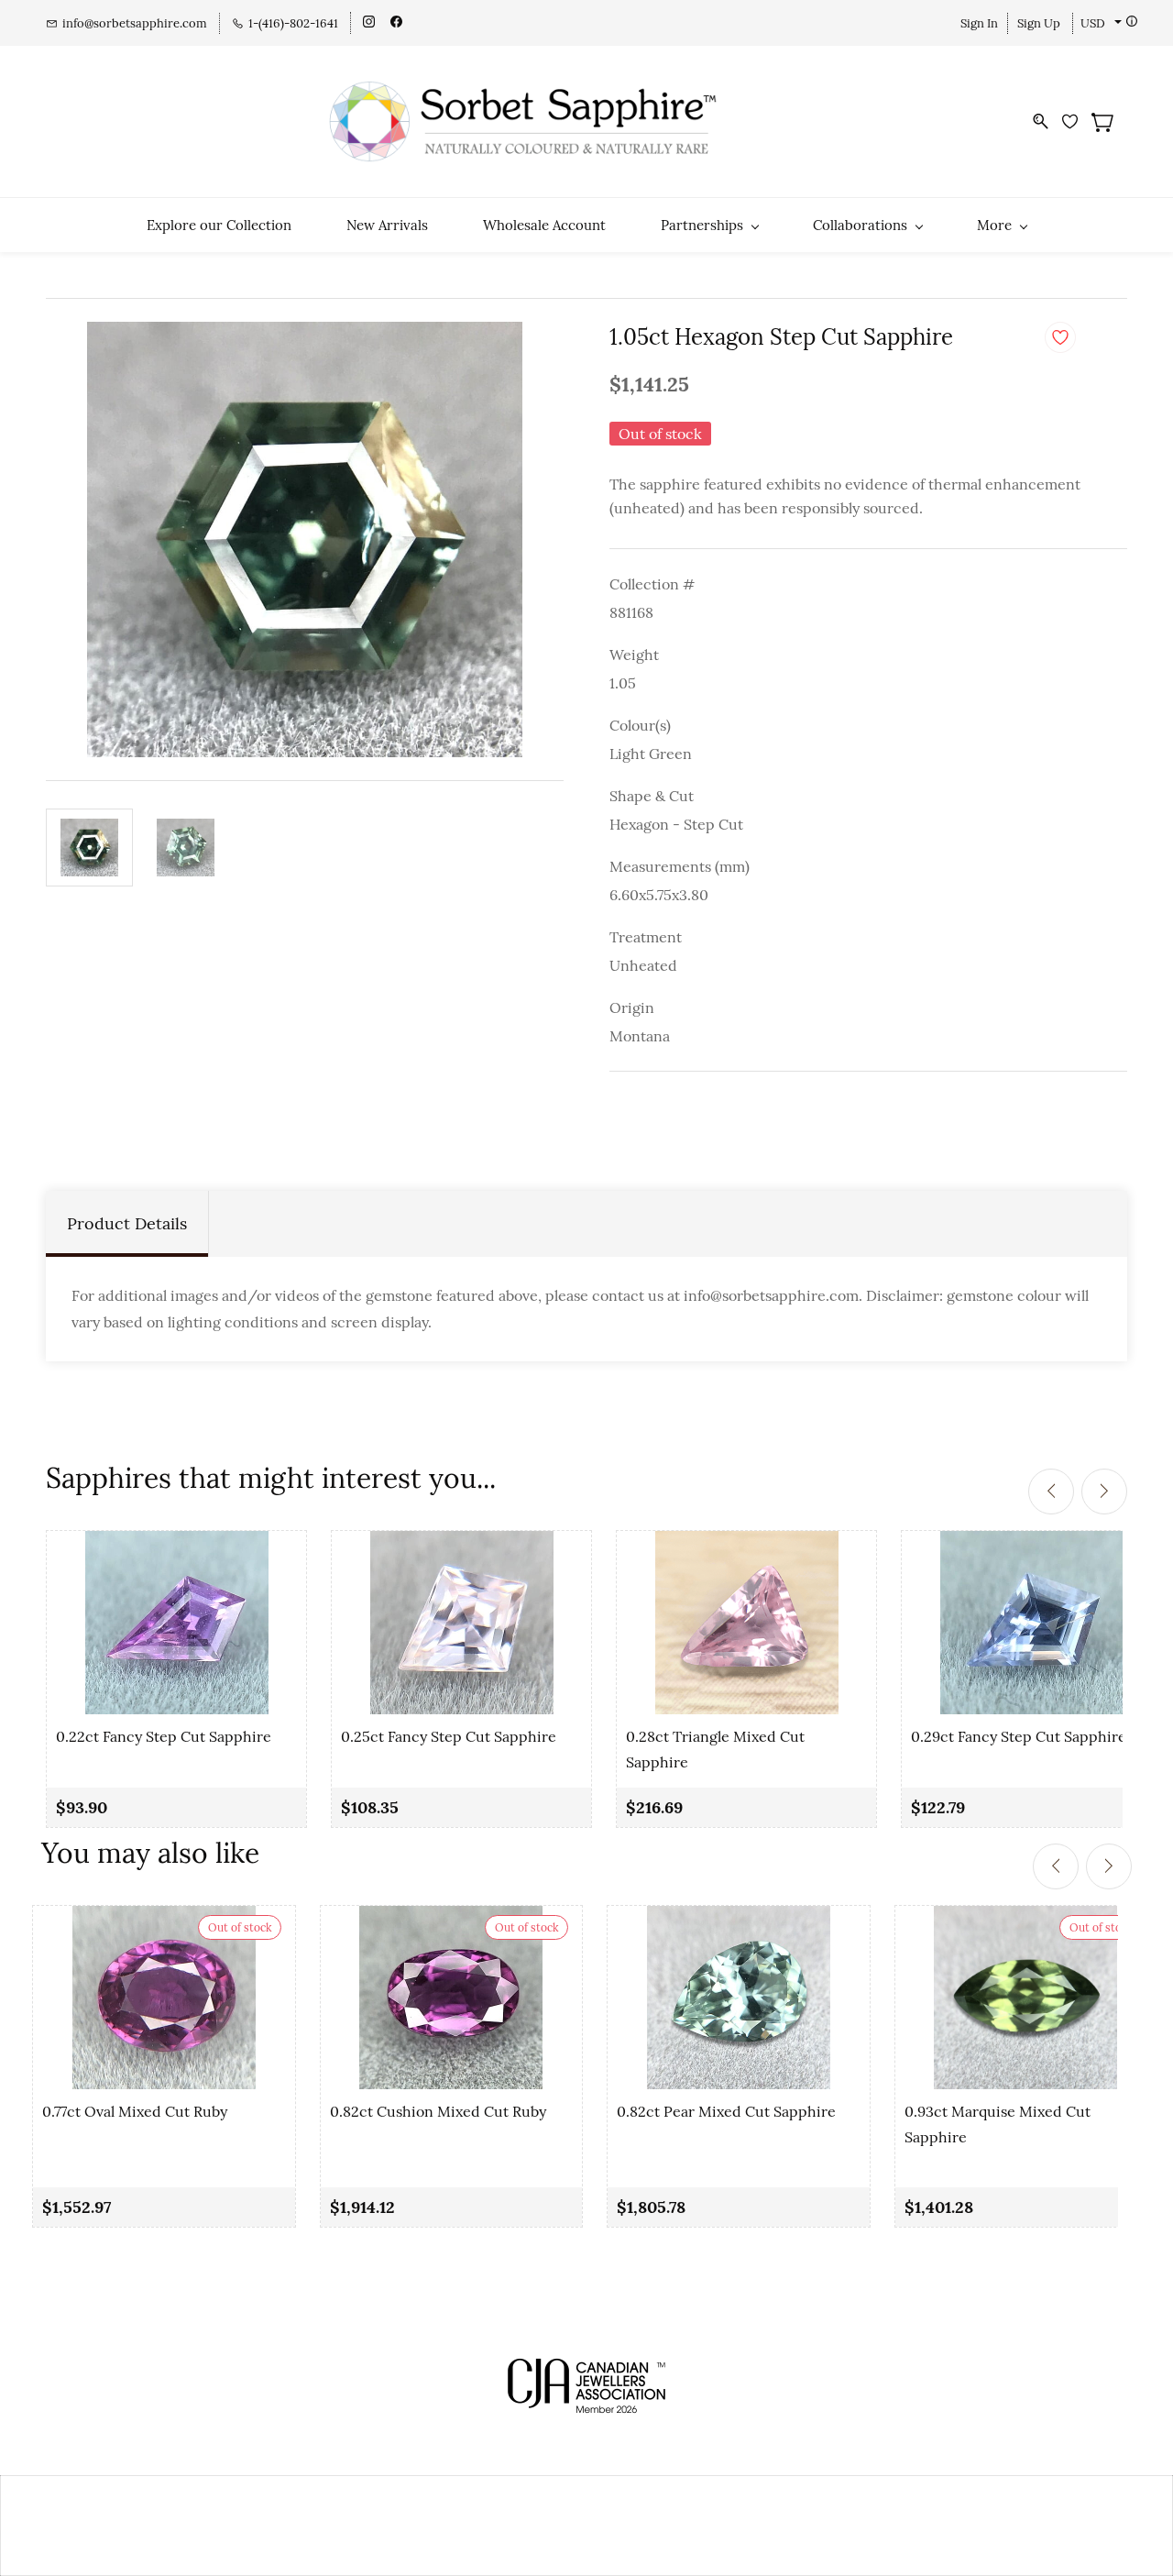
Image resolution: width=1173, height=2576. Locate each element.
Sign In (979, 23)
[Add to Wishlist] (1060, 337)
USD (1093, 23)
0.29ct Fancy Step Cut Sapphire (1019, 1736)
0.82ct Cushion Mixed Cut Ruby (438, 2111)
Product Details (127, 1223)
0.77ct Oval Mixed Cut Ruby (135, 2111)
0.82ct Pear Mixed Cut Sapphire (726, 2111)
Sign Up (1039, 23)
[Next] (1104, 1492)
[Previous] (1051, 1492)
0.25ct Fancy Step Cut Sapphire (449, 1736)
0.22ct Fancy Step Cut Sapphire (164, 1736)
